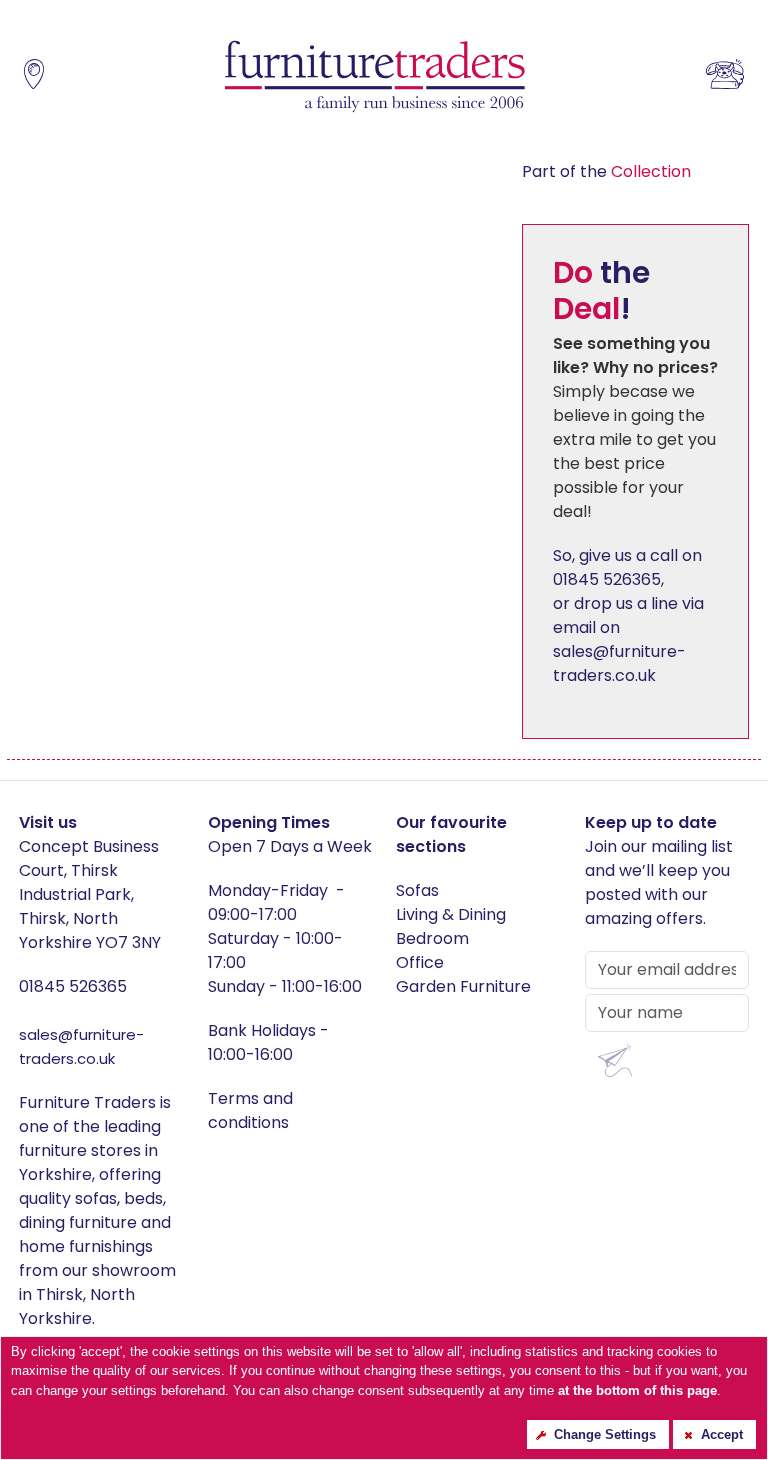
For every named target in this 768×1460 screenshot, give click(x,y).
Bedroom (432, 938)
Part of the (606, 171)
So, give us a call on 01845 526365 (627, 567)
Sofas (417, 890)
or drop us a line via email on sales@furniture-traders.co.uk (628, 639)
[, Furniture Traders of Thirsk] (375, 77)
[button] (615, 1060)
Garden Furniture (463, 986)
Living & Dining (451, 914)
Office (420, 962)
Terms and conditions (250, 1110)
